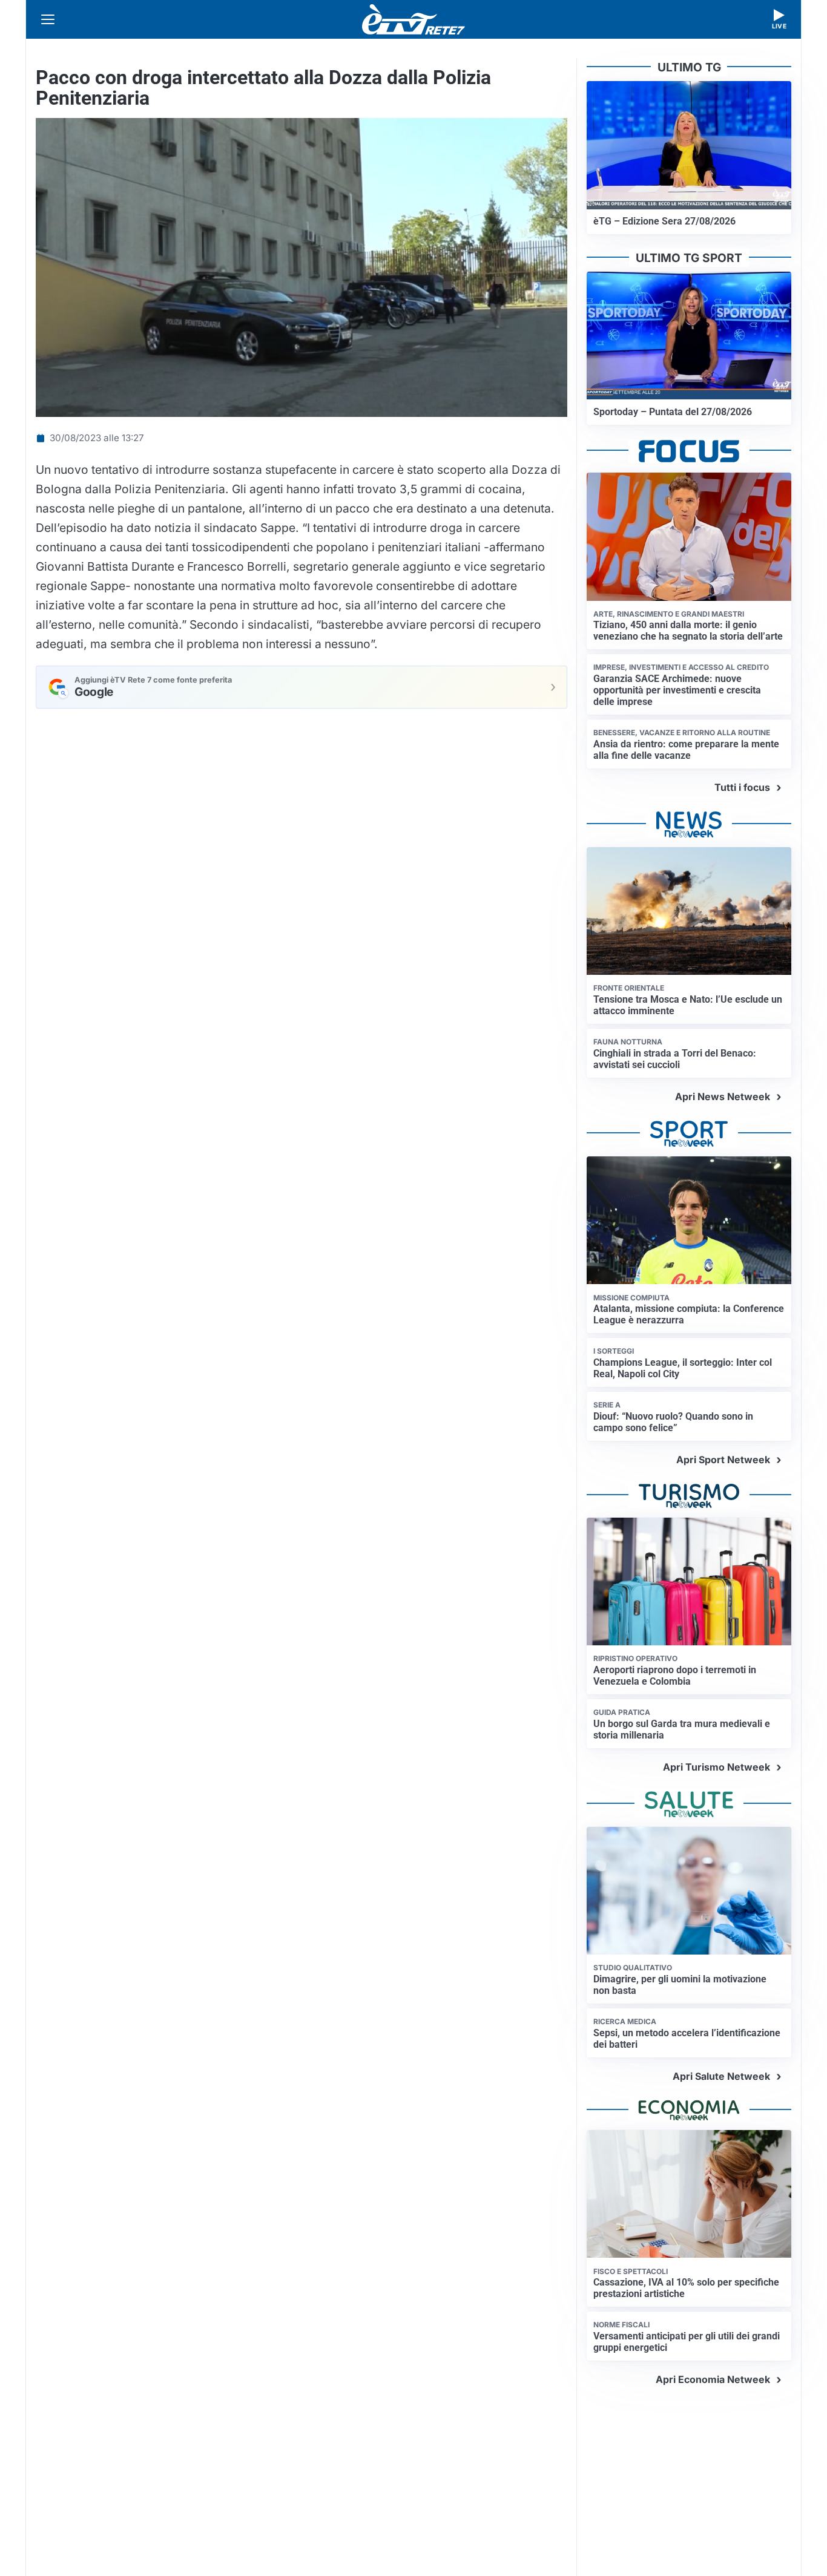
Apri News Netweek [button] (723, 1096)
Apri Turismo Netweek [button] (717, 1767)
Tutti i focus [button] (742, 787)
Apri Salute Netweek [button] (721, 2076)
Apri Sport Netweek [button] (723, 1460)
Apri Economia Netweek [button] (713, 2379)
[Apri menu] (48, 19)
